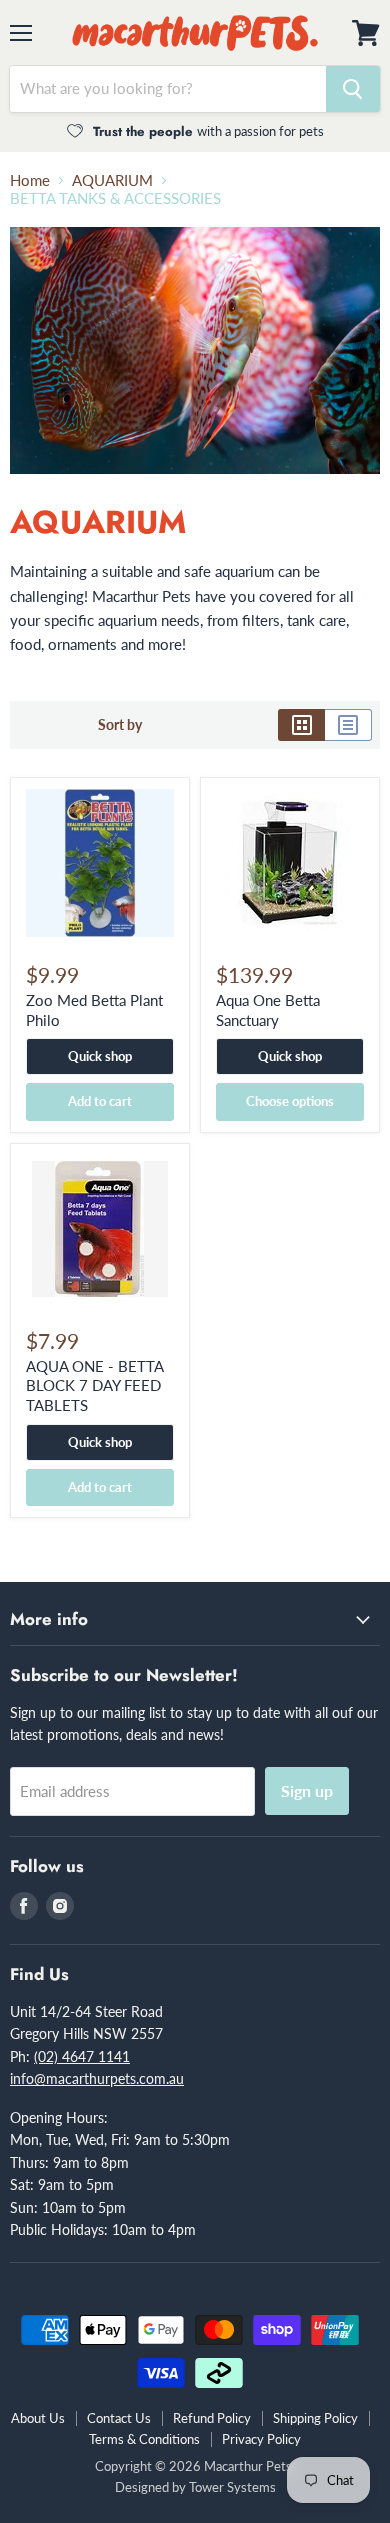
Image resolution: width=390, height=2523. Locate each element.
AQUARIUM (112, 180)
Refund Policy (212, 2418)
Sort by (120, 725)
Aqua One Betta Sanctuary (268, 1010)
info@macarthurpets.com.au (97, 2078)
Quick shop (100, 1056)
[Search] (353, 89)
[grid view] (301, 725)
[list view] (348, 725)
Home (30, 180)
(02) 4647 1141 (82, 2056)
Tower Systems (232, 2487)
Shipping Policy (315, 2418)
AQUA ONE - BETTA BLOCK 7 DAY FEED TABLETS (94, 1385)
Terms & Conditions (144, 2439)
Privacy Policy (261, 2439)
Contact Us (119, 2418)
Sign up (307, 1790)
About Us (38, 2418)
